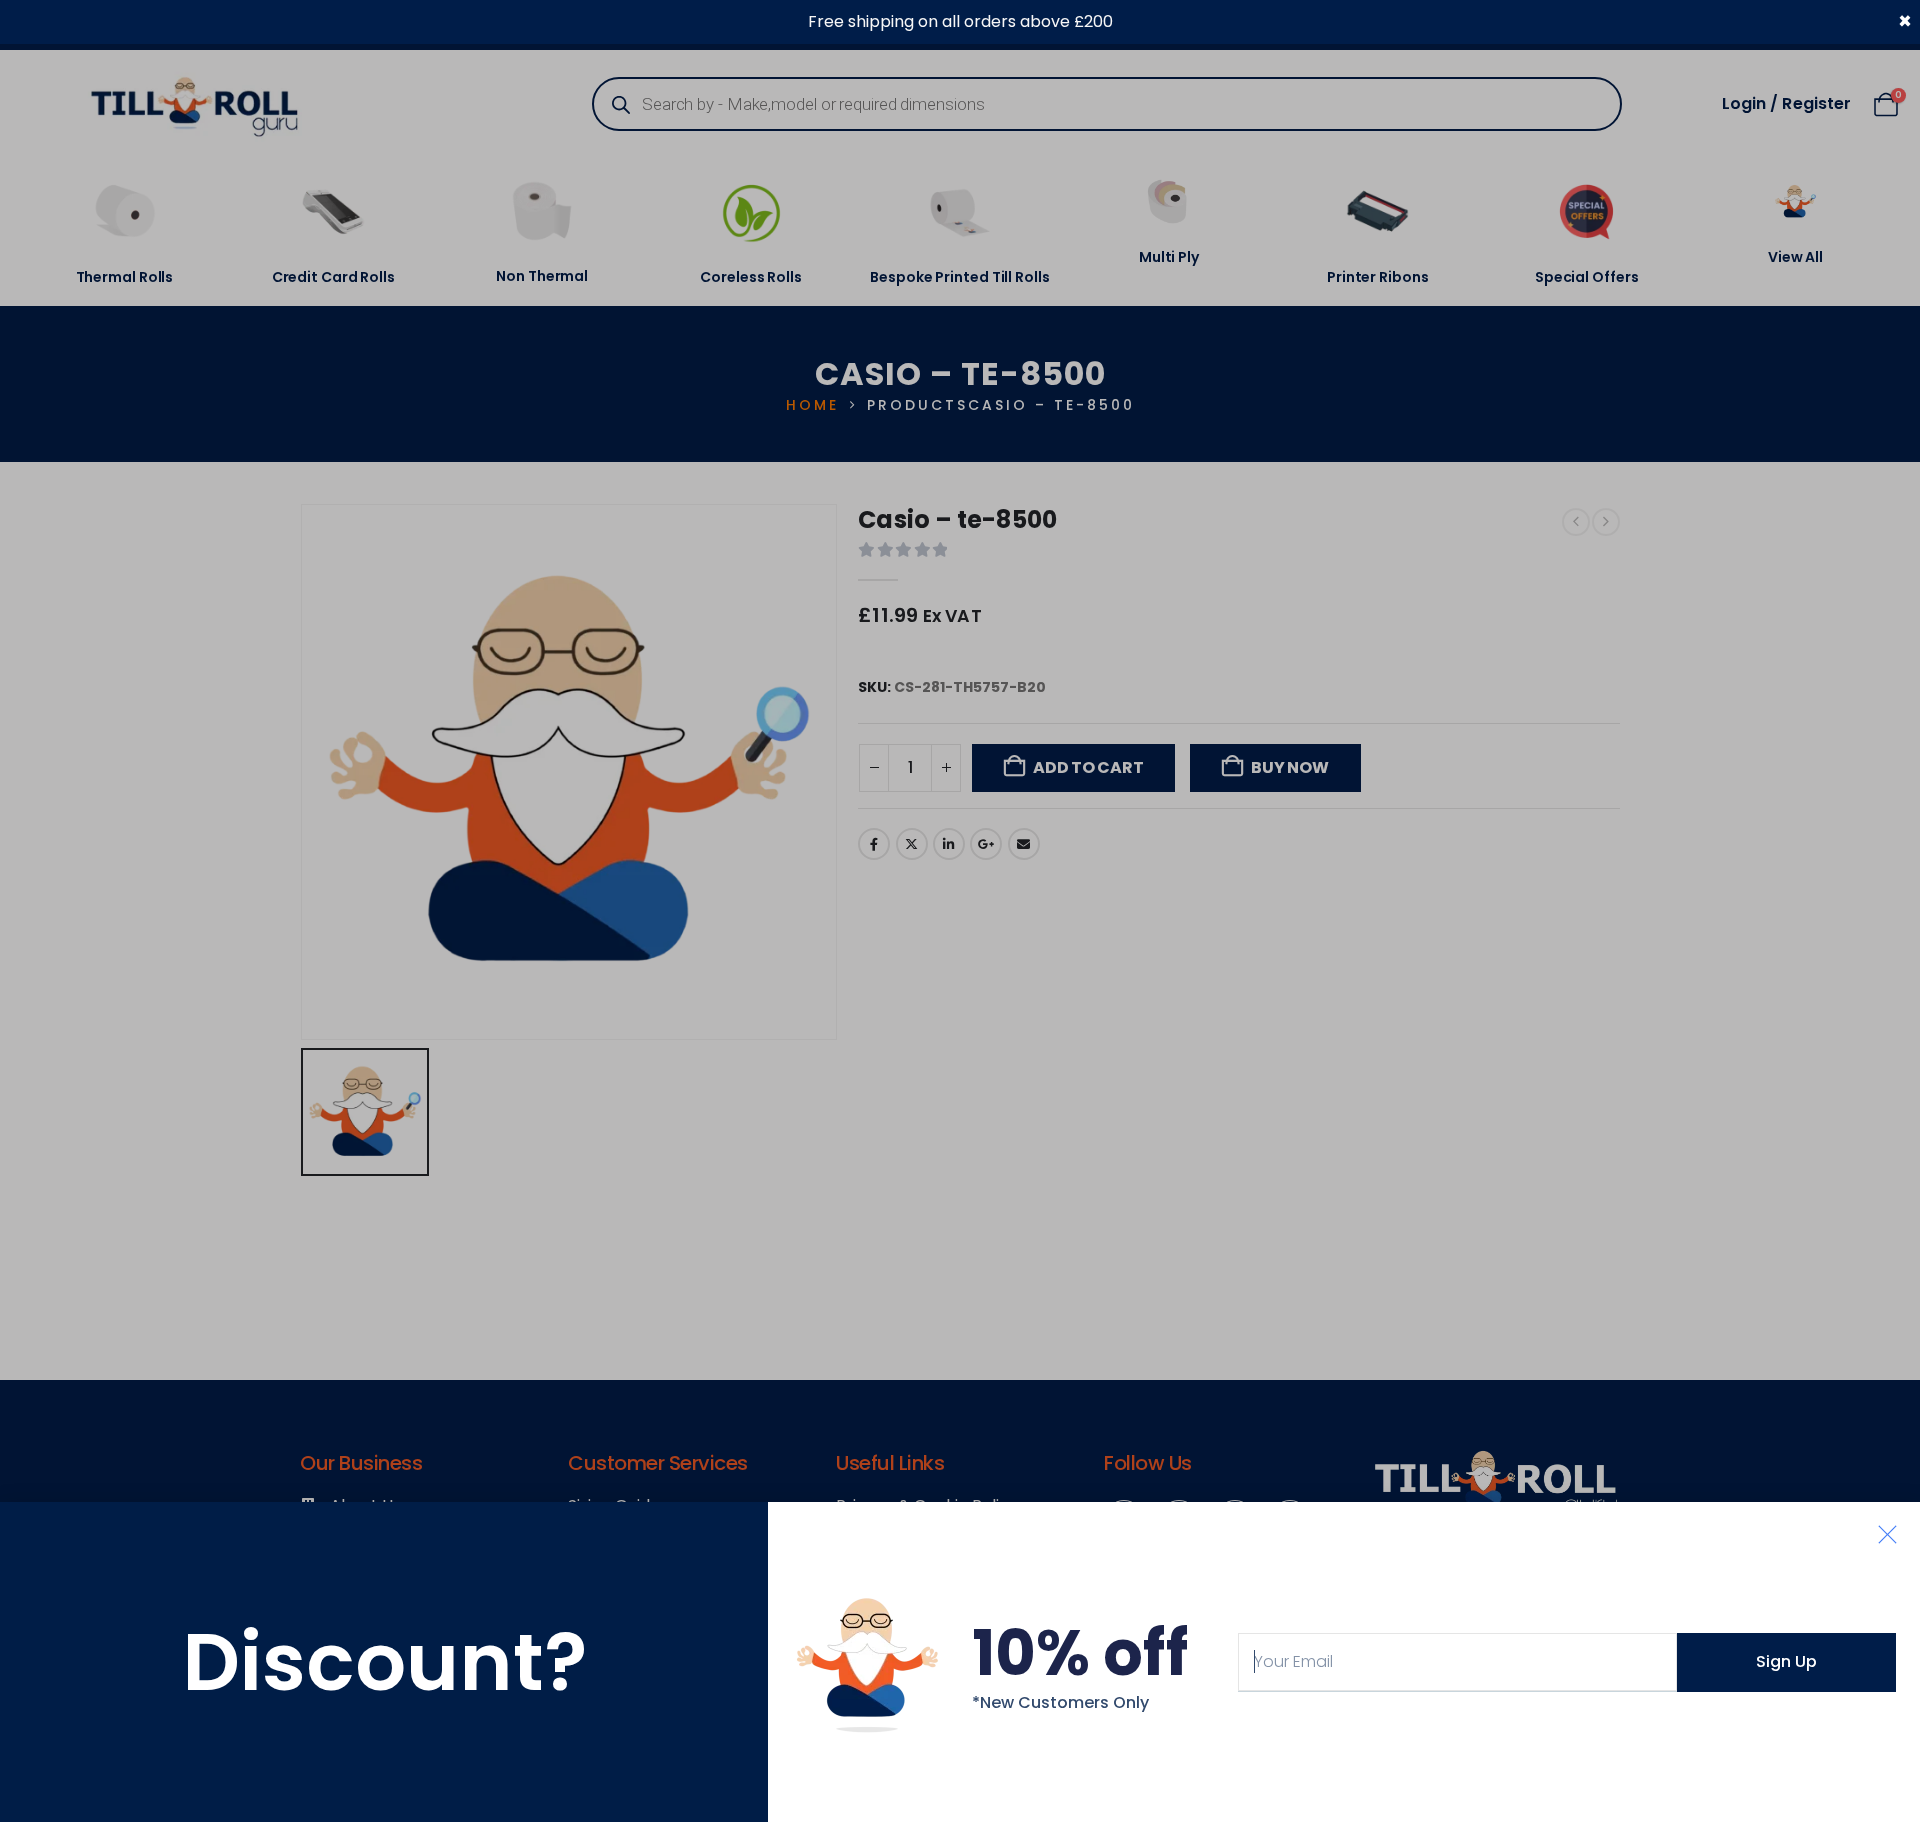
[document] (960, 911)
